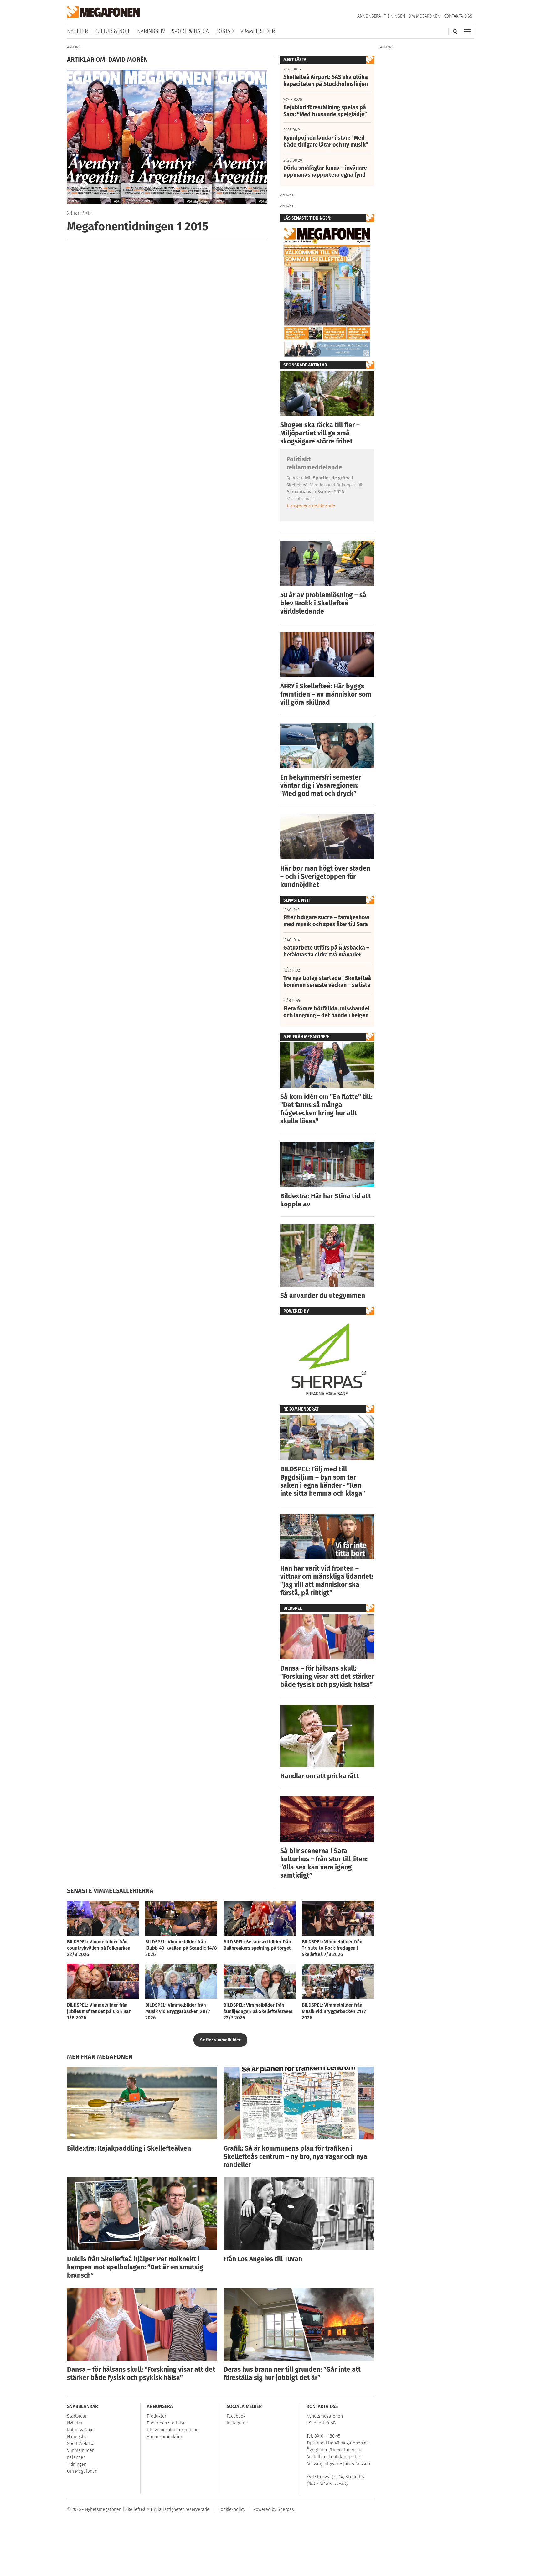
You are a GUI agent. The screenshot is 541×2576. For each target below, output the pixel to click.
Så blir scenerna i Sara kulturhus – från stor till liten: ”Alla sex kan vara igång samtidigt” (324, 1863)
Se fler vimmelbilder (220, 2040)
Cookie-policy (232, 2509)
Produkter (157, 2416)
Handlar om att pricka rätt (319, 1776)
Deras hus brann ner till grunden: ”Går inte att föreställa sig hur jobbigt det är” (292, 2374)
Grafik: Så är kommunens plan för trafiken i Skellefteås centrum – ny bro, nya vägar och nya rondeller (295, 2157)
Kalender (76, 2457)
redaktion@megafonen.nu (343, 2443)
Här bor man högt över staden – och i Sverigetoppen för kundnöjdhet (325, 877)
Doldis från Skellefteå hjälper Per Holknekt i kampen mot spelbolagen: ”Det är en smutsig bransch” (135, 2267)
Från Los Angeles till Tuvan (263, 2259)
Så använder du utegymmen (323, 1296)
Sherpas (286, 2509)
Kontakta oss (458, 16)
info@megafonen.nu (341, 2450)
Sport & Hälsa (190, 31)
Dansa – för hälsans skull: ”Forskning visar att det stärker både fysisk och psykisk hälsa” (327, 1677)
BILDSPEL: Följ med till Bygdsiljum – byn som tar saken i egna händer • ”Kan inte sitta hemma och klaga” (323, 1481)
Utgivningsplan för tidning (173, 2430)
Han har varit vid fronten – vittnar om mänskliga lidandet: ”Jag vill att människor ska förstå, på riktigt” (327, 1581)
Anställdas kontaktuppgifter (334, 2457)
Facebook (236, 2416)
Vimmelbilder (258, 31)
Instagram (237, 2423)
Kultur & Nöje (113, 31)
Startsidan (77, 2416)
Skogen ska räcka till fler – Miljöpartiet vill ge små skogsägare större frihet (320, 433)
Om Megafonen (424, 16)
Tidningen (395, 16)
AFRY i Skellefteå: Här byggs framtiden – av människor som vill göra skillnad (326, 694)
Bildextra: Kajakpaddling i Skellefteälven (129, 2148)
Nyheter (77, 31)
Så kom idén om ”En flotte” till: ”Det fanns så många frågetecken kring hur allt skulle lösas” (326, 1109)
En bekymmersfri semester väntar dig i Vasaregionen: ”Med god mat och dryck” (321, 785)
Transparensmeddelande (311, 505)
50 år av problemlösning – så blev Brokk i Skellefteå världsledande (323, 603)
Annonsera (369, 16)
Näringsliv (151, 31)
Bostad (225, 31)
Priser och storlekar (166, 2423)
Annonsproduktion (165, 2437)
